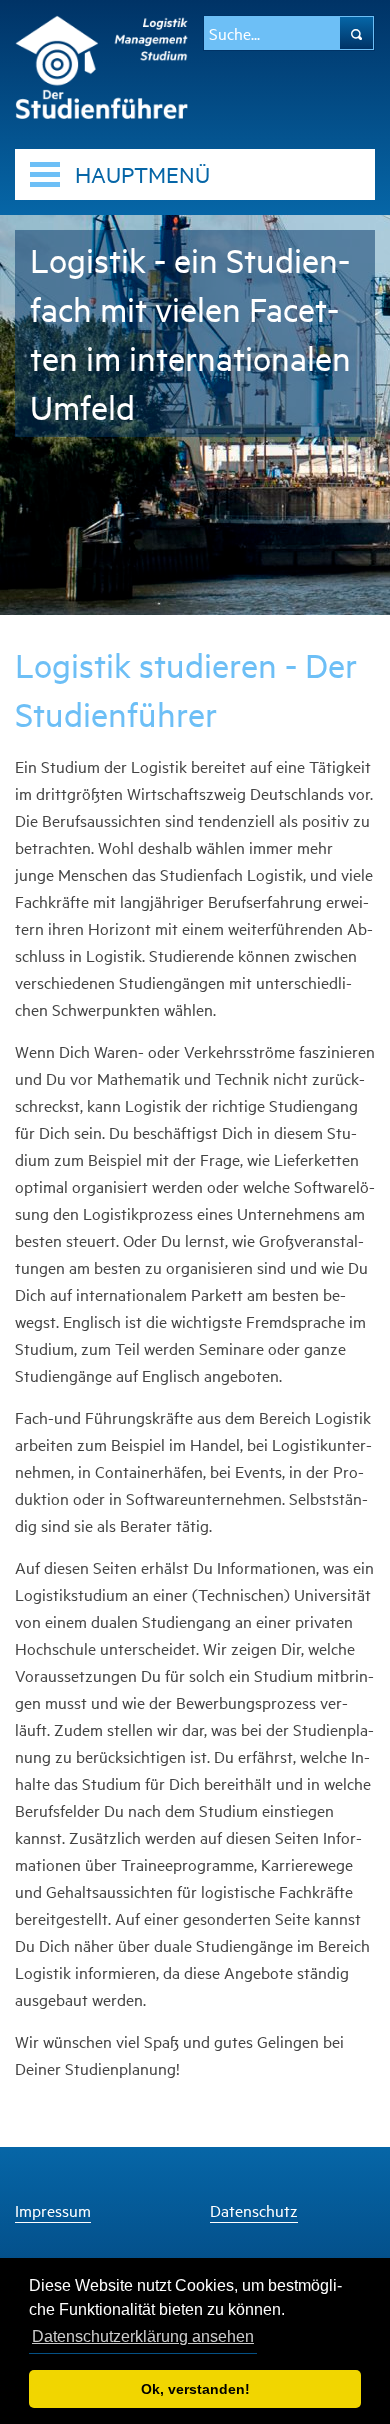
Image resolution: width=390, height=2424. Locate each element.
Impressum (53, 2210)
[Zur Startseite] (101, 64)
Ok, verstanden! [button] (195, 2389)
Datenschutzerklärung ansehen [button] (143, 2336)
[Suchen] (356, 33)
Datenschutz (254, 2210)
